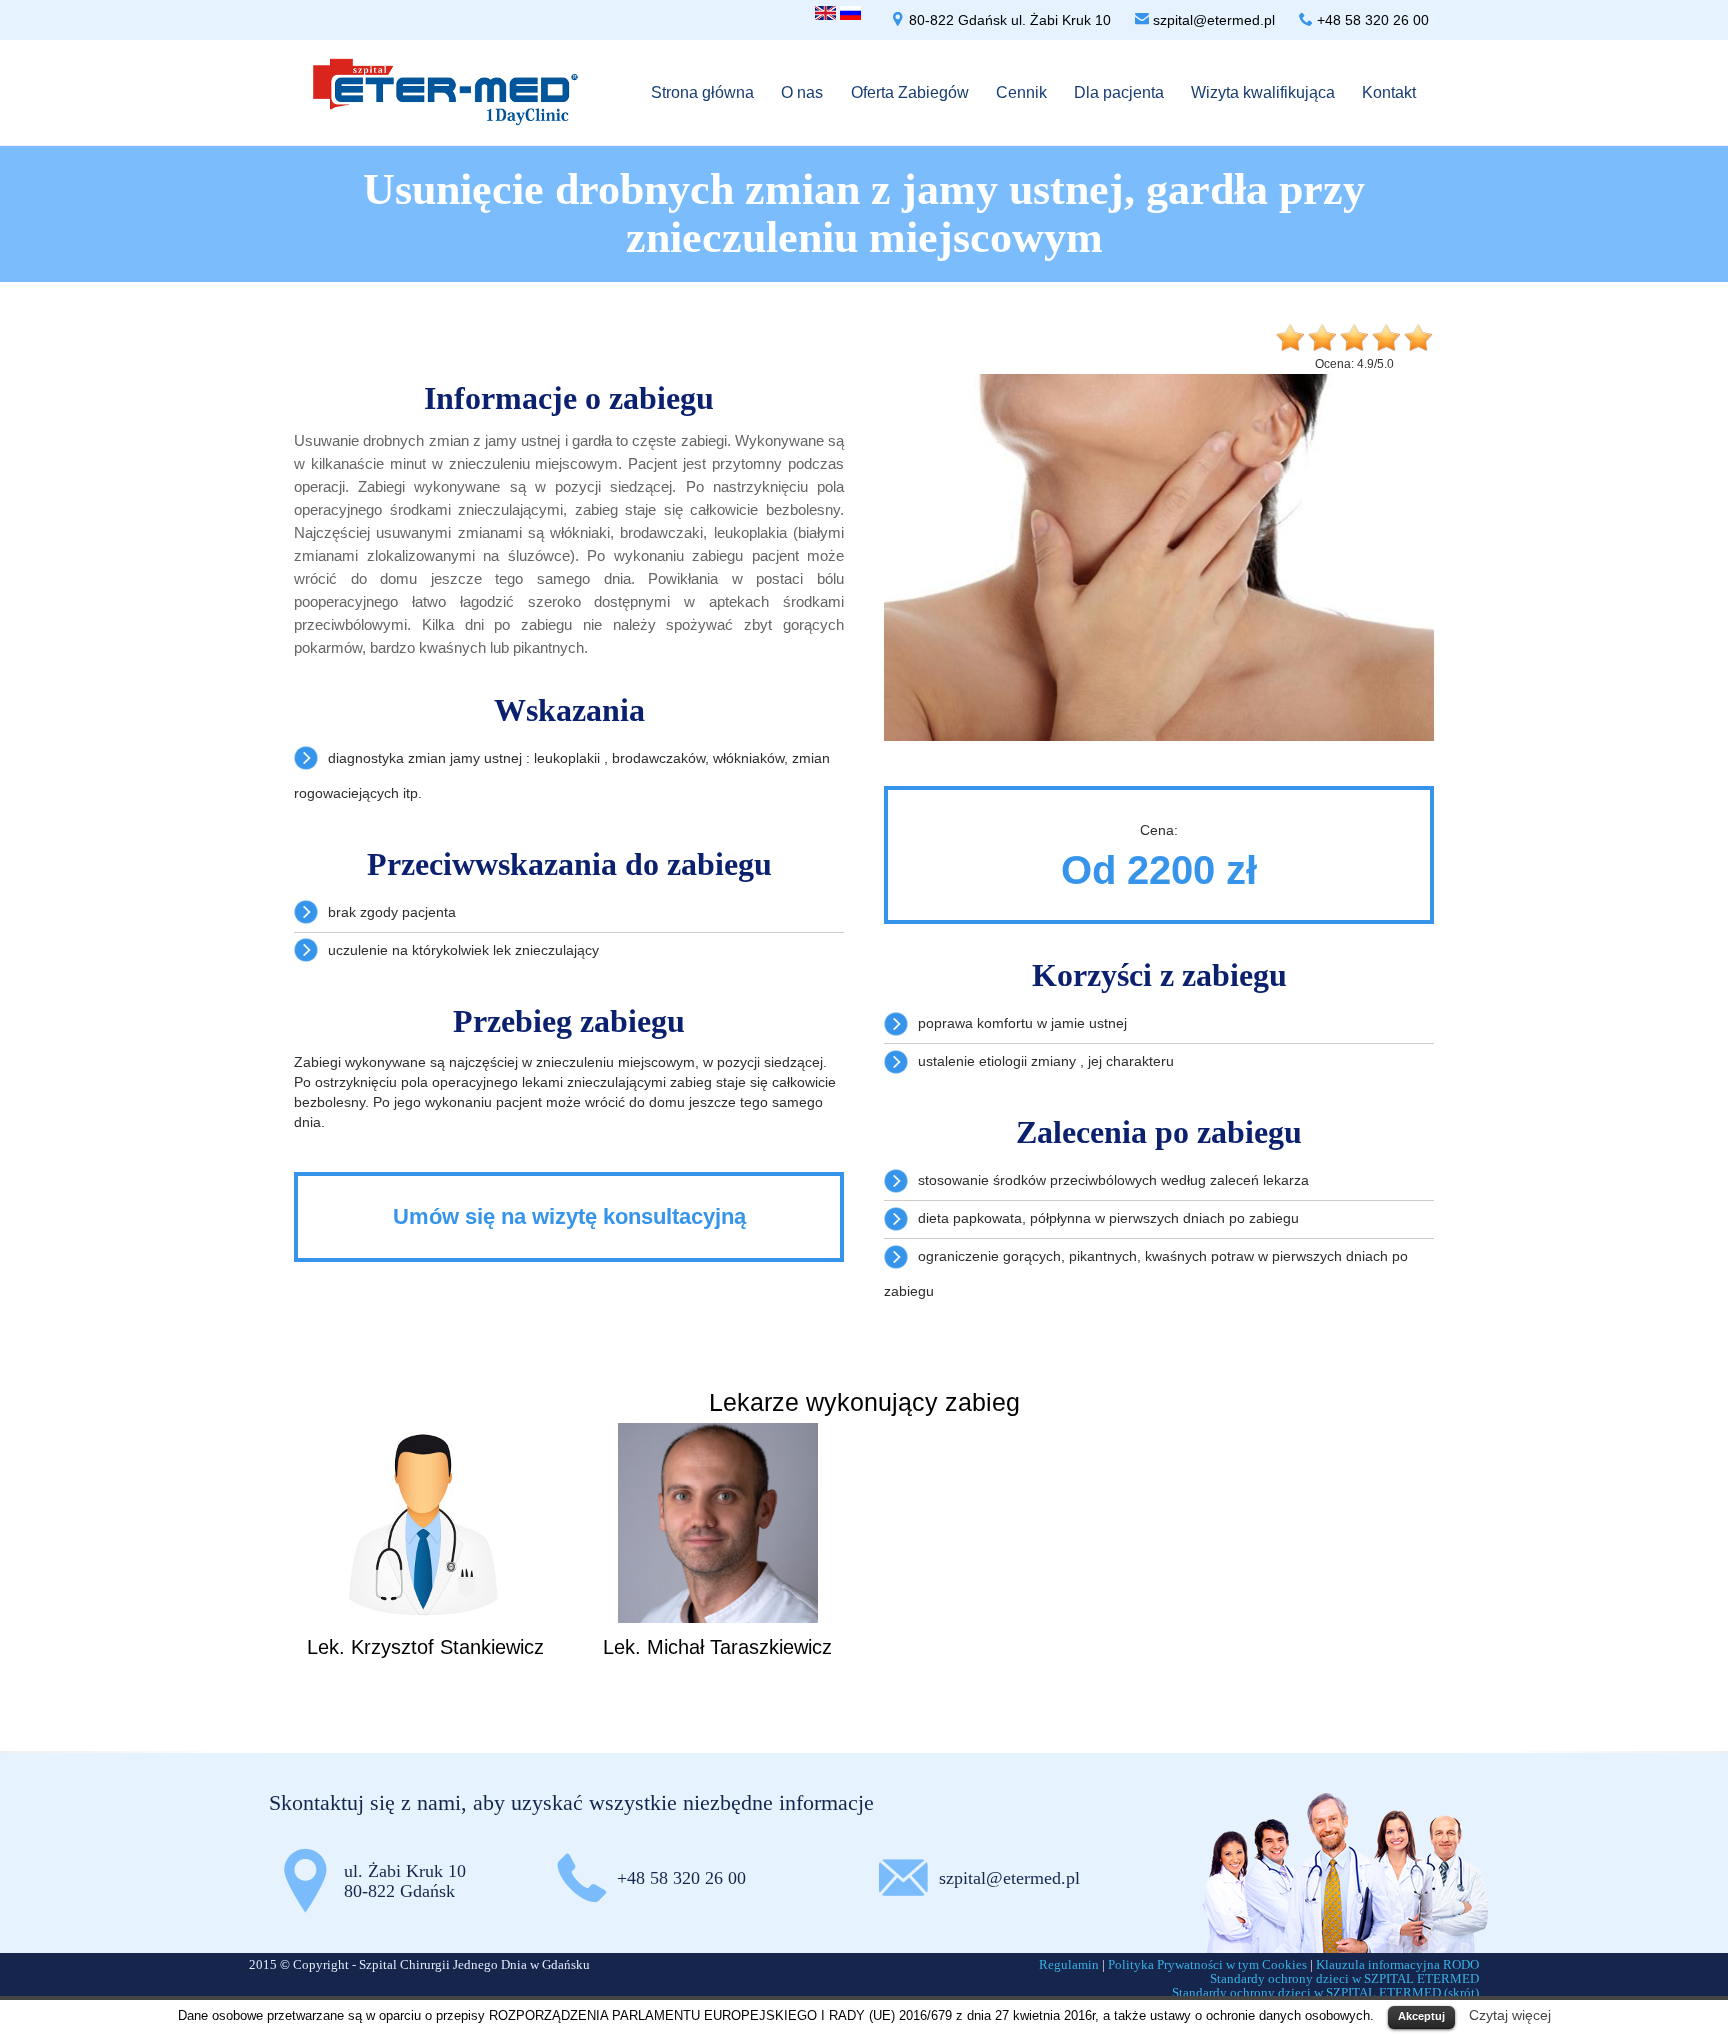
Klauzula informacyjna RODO (1397, 1964)
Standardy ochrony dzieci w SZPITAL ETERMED (1344, 1978)
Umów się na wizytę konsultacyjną (569, 1216)
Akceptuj (1421, 2016)
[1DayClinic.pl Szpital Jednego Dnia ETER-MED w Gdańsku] (445, 90)
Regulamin (1069, 1964)
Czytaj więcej (1510, 2015)
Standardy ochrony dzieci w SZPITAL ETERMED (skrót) (1325, 1992)
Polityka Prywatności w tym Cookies (1207, 1964)
